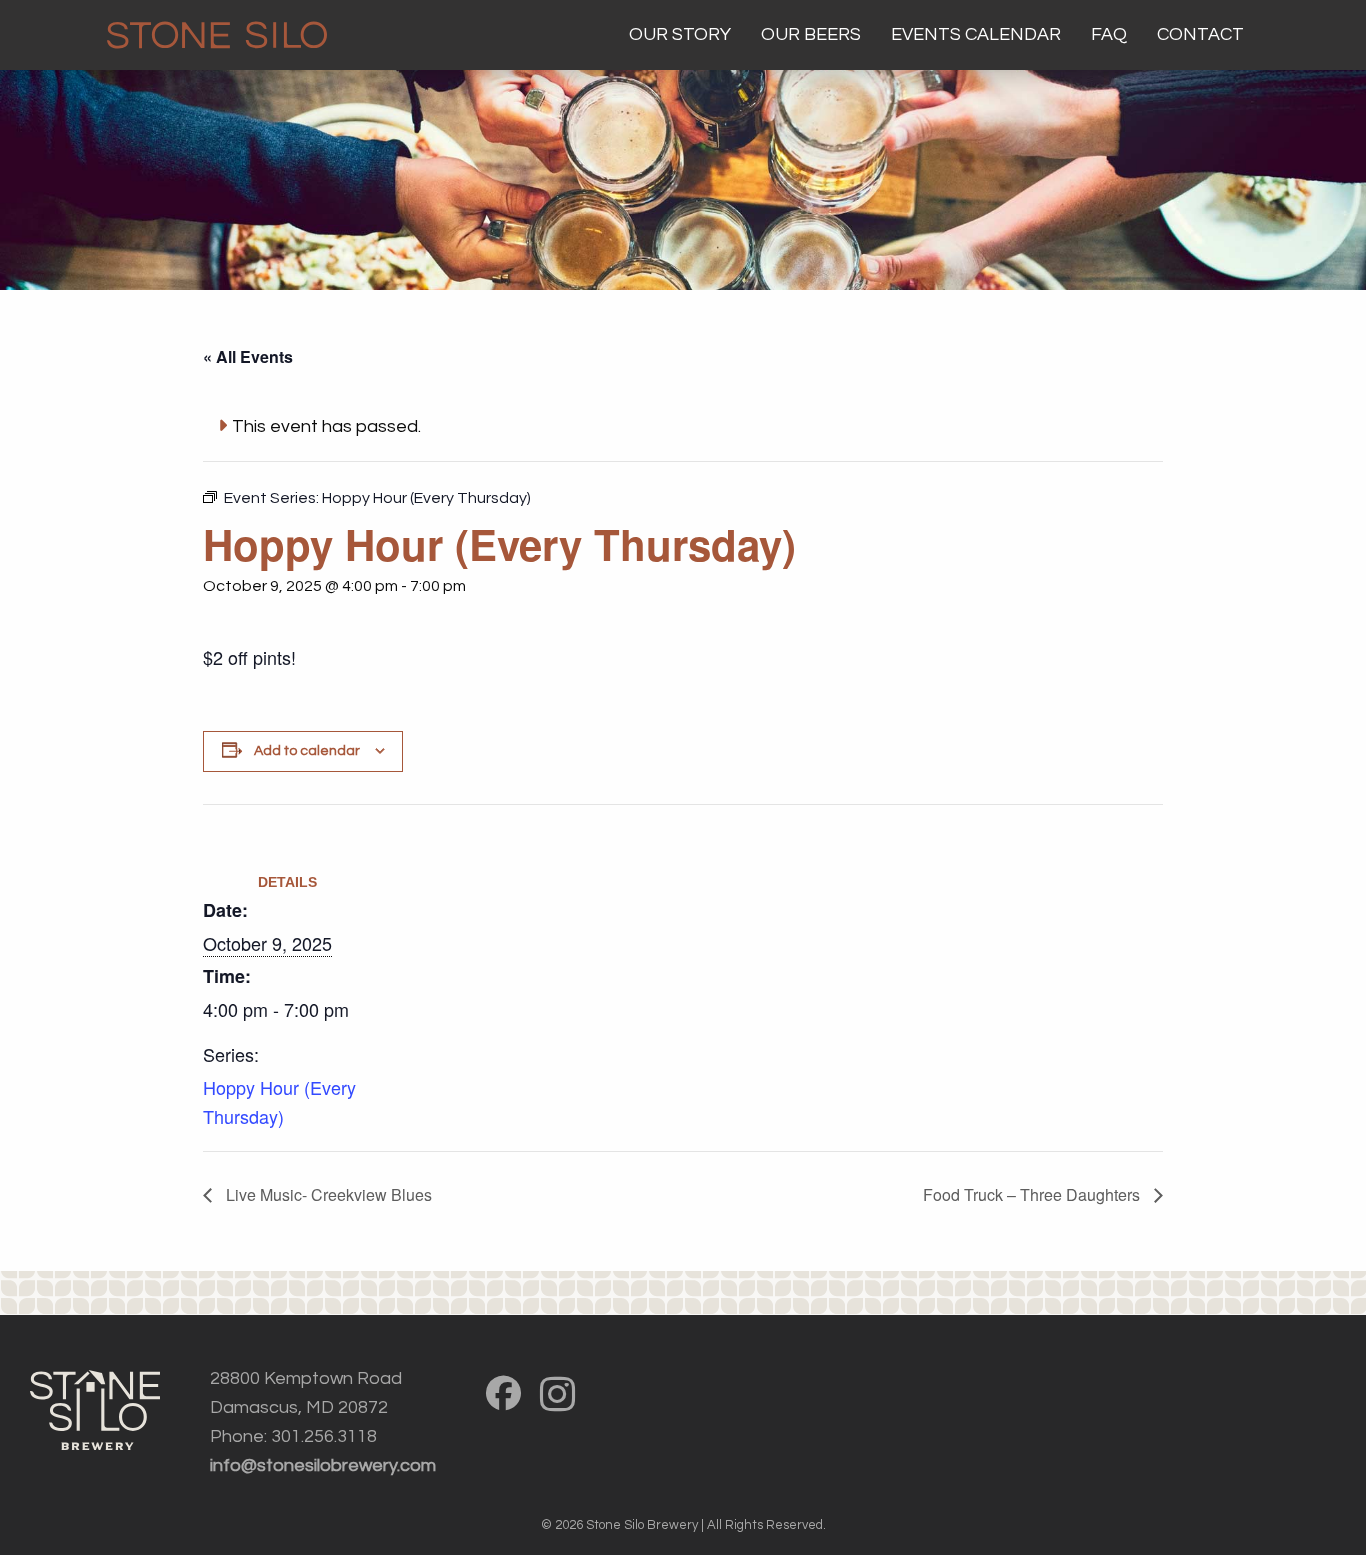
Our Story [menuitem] (680, 34)
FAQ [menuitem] (1109, 34)
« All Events (248, 356)
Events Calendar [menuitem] (976, 34)
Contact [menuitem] (1200, 34)
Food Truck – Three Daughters (1033, 1194)
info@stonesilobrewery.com (323, 1465)
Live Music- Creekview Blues (327, 1194)
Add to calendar (307, 751)
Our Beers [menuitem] (811, 34)
